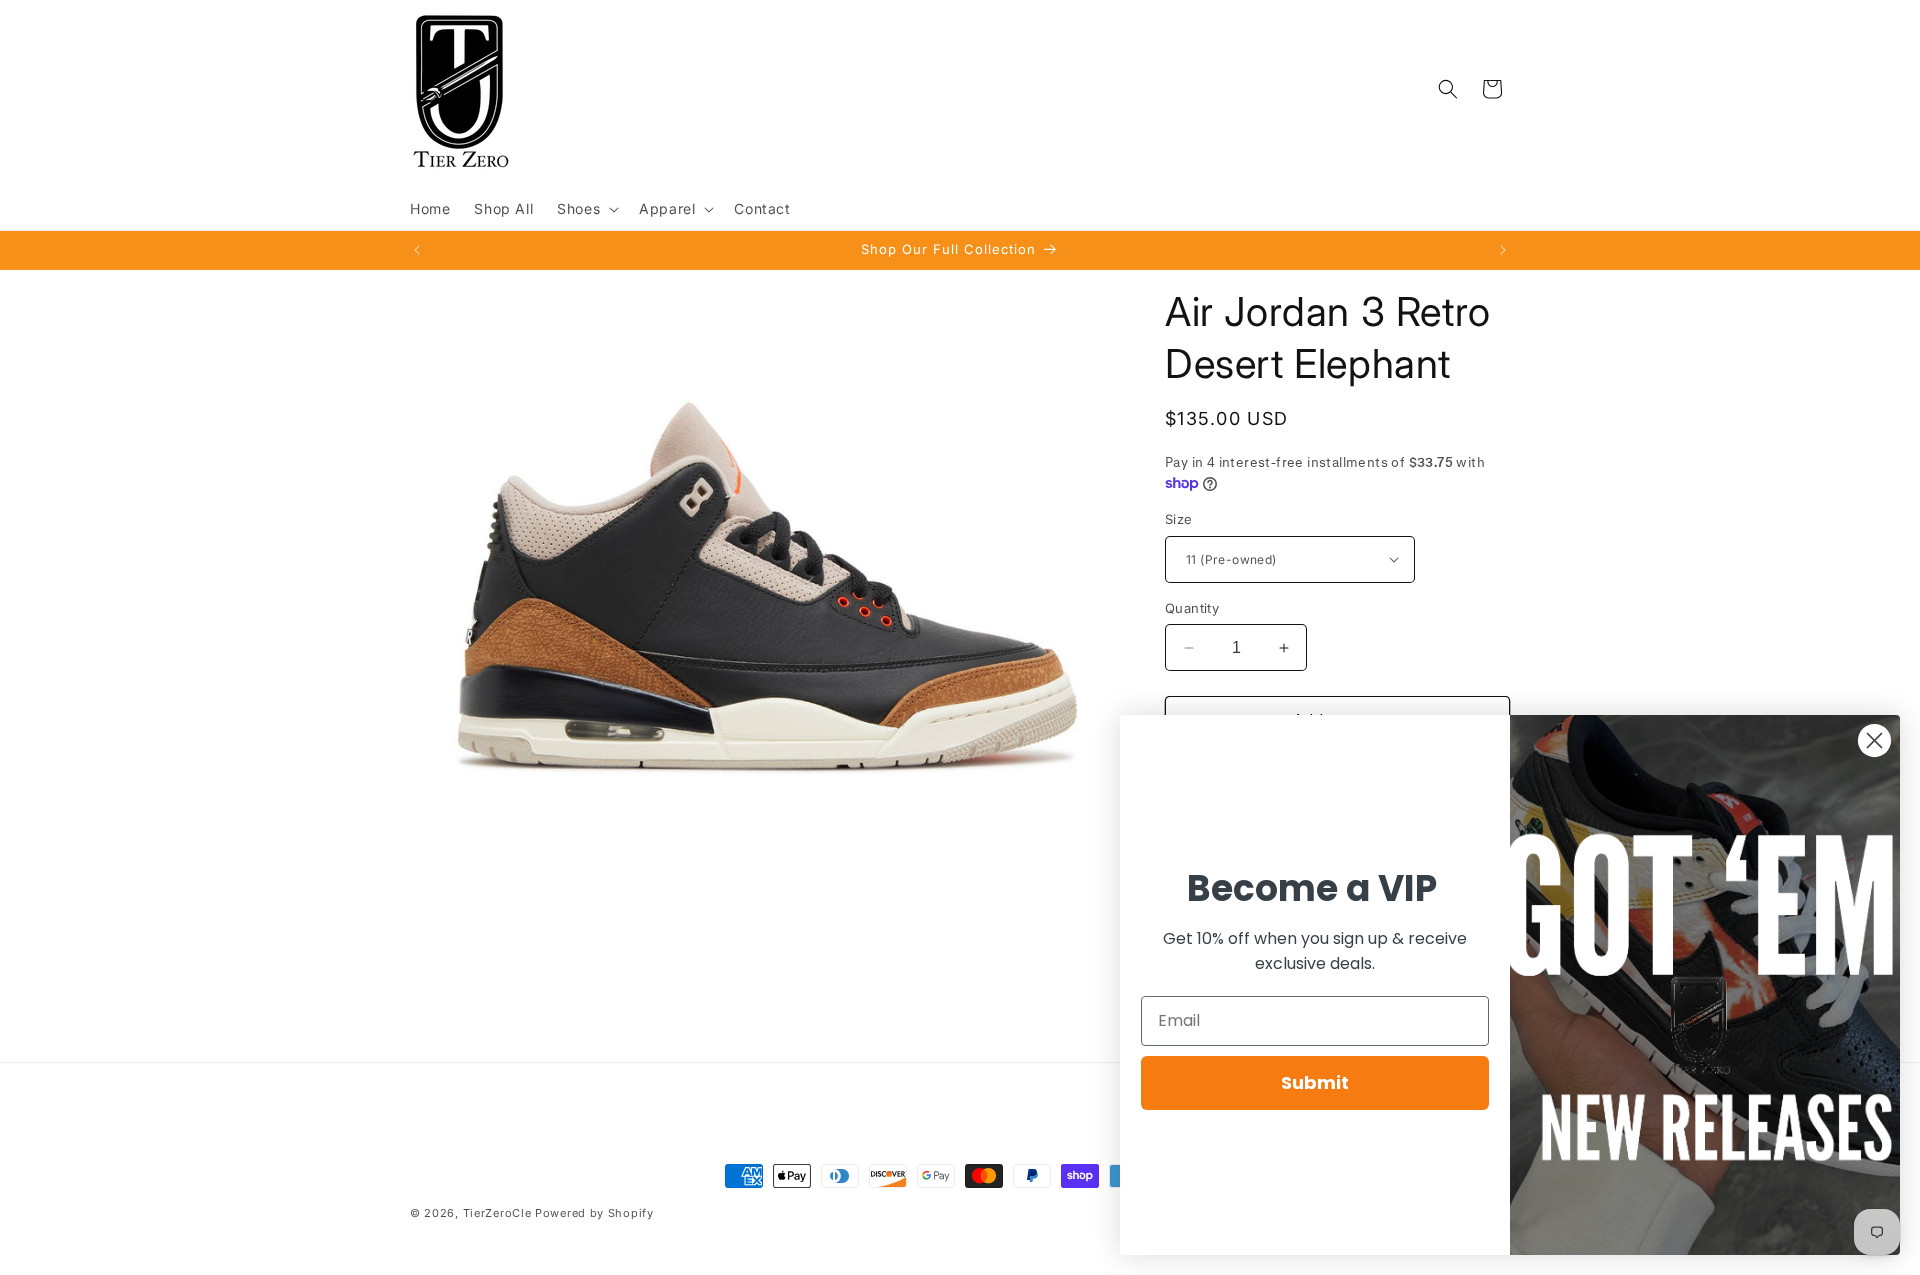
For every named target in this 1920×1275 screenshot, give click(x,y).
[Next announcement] (1503, 250)
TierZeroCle (497, 1213)
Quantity (1192, 608)
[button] (586, 209)
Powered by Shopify (594, 1213)
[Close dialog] (1874, 740)
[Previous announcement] (417, 250)
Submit (1315, 1082)
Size (1179, 519)
